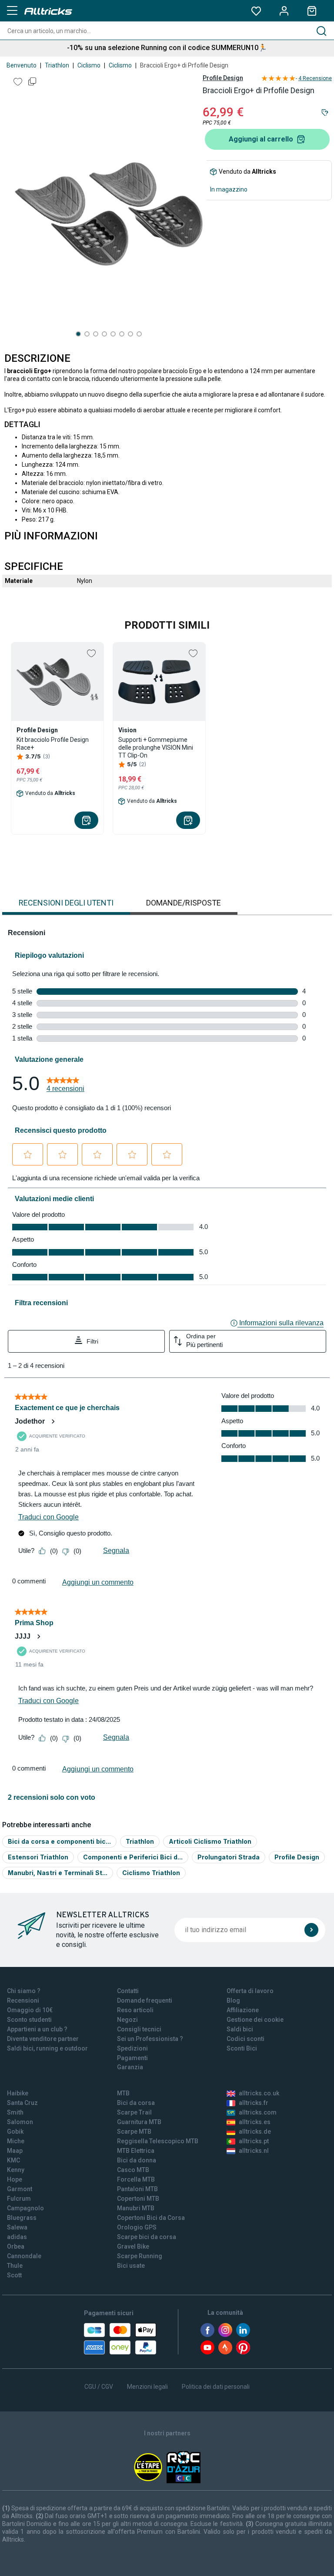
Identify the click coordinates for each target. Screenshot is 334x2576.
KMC (13, 2160)
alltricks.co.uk (259, 2093)
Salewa (17, 2227)
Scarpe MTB (134, 2132)
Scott (14, 2275)
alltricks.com (258, 2112)
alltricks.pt (254, 2141)
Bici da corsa (136, 2103)
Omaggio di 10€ (30, 2010)
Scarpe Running (140, 2256)
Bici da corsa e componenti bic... (59, 1841)
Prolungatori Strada (229, 1857)
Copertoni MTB (138, 2199)
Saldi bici (240, 2029)
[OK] (311, 1930)
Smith (15, 2112)
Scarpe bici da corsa (147, 2237)
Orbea (16, 2246)
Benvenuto (22, 65)
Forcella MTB (136, 2179)
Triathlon (57, 65)
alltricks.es (255, 2122)
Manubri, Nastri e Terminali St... (58, 1873)
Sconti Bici (242, 2048)
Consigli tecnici (139, 2029)
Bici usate (131, 2266)
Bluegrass (22, 2218)
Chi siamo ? (24, 1991)
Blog (233, 2000)
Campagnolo (25, 2208)
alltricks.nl (254, 2151)
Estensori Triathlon (38, 1857)
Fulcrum (19, 2199)
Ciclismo (89, 65)
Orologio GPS (137, 2227)
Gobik (15, 2132)
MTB (123, 2093)
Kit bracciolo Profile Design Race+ (53, 744)
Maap (15, 2151)
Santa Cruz (22, 2103)
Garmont (20, 2189)
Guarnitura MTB (139, 2122)
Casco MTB (133, 2170)
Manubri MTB (136, 2208)
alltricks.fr (254, 2103)
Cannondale (24, 2256)
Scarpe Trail (134, 2112)
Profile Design (223, 78)
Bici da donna (137, 2160)
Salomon (20, 2122)
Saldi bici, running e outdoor (47, 2048)
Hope (15, 2179)
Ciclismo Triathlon (151, 1873)
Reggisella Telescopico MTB (158, 2141)
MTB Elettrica (136, 2151)
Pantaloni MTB (137, 2189)
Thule (15, 2266)
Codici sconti (245, 2039)
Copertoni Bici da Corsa (151, 2218)
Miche (16, 2141)
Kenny (16, 2170)
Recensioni (23, 2000)
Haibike (18, 2093)
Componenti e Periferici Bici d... (133, 1857)
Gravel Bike (133, 2246)
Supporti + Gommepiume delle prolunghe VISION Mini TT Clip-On (156, 748)
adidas (17, 2237)
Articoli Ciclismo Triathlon (210, 1841)
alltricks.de (255, 2132)
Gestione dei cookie (255, 2020)
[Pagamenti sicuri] (120, 2339)
